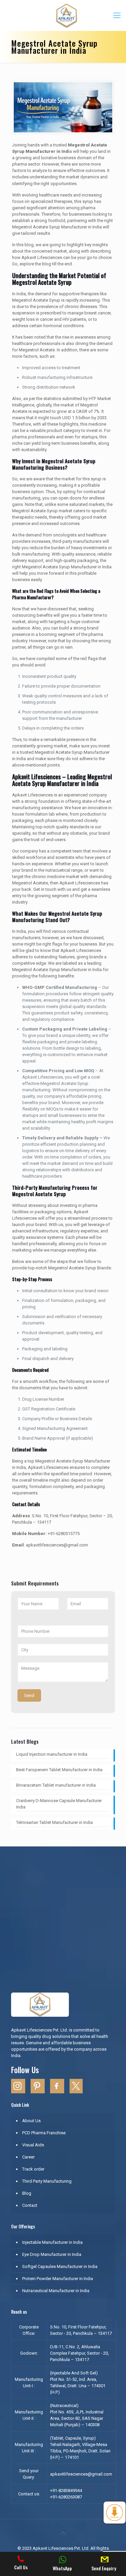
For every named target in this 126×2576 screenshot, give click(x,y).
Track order (33, 2169)
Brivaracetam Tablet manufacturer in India (56, 1785)
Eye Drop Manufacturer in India (52, 2254)
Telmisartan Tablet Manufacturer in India (54, 1822)
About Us (31, 2121)
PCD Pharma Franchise (44, 2133)
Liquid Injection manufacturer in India (52, 1754)
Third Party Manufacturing (47, 2181)
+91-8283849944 (66, 2491)
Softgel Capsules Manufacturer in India (60, 2266)
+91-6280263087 (66, 2497)
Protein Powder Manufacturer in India (58, 2279)
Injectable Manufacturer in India (52, 2242)
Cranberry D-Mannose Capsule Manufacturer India (59, 1804)
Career (28, 2157)
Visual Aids (33, 2145)
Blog (27, 2193)
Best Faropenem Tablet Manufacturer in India (60, 1770)
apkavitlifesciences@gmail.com (81, 2474)
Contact (30, 2205)
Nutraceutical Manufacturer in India (56, 2291)
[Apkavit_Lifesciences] (66, 15)
